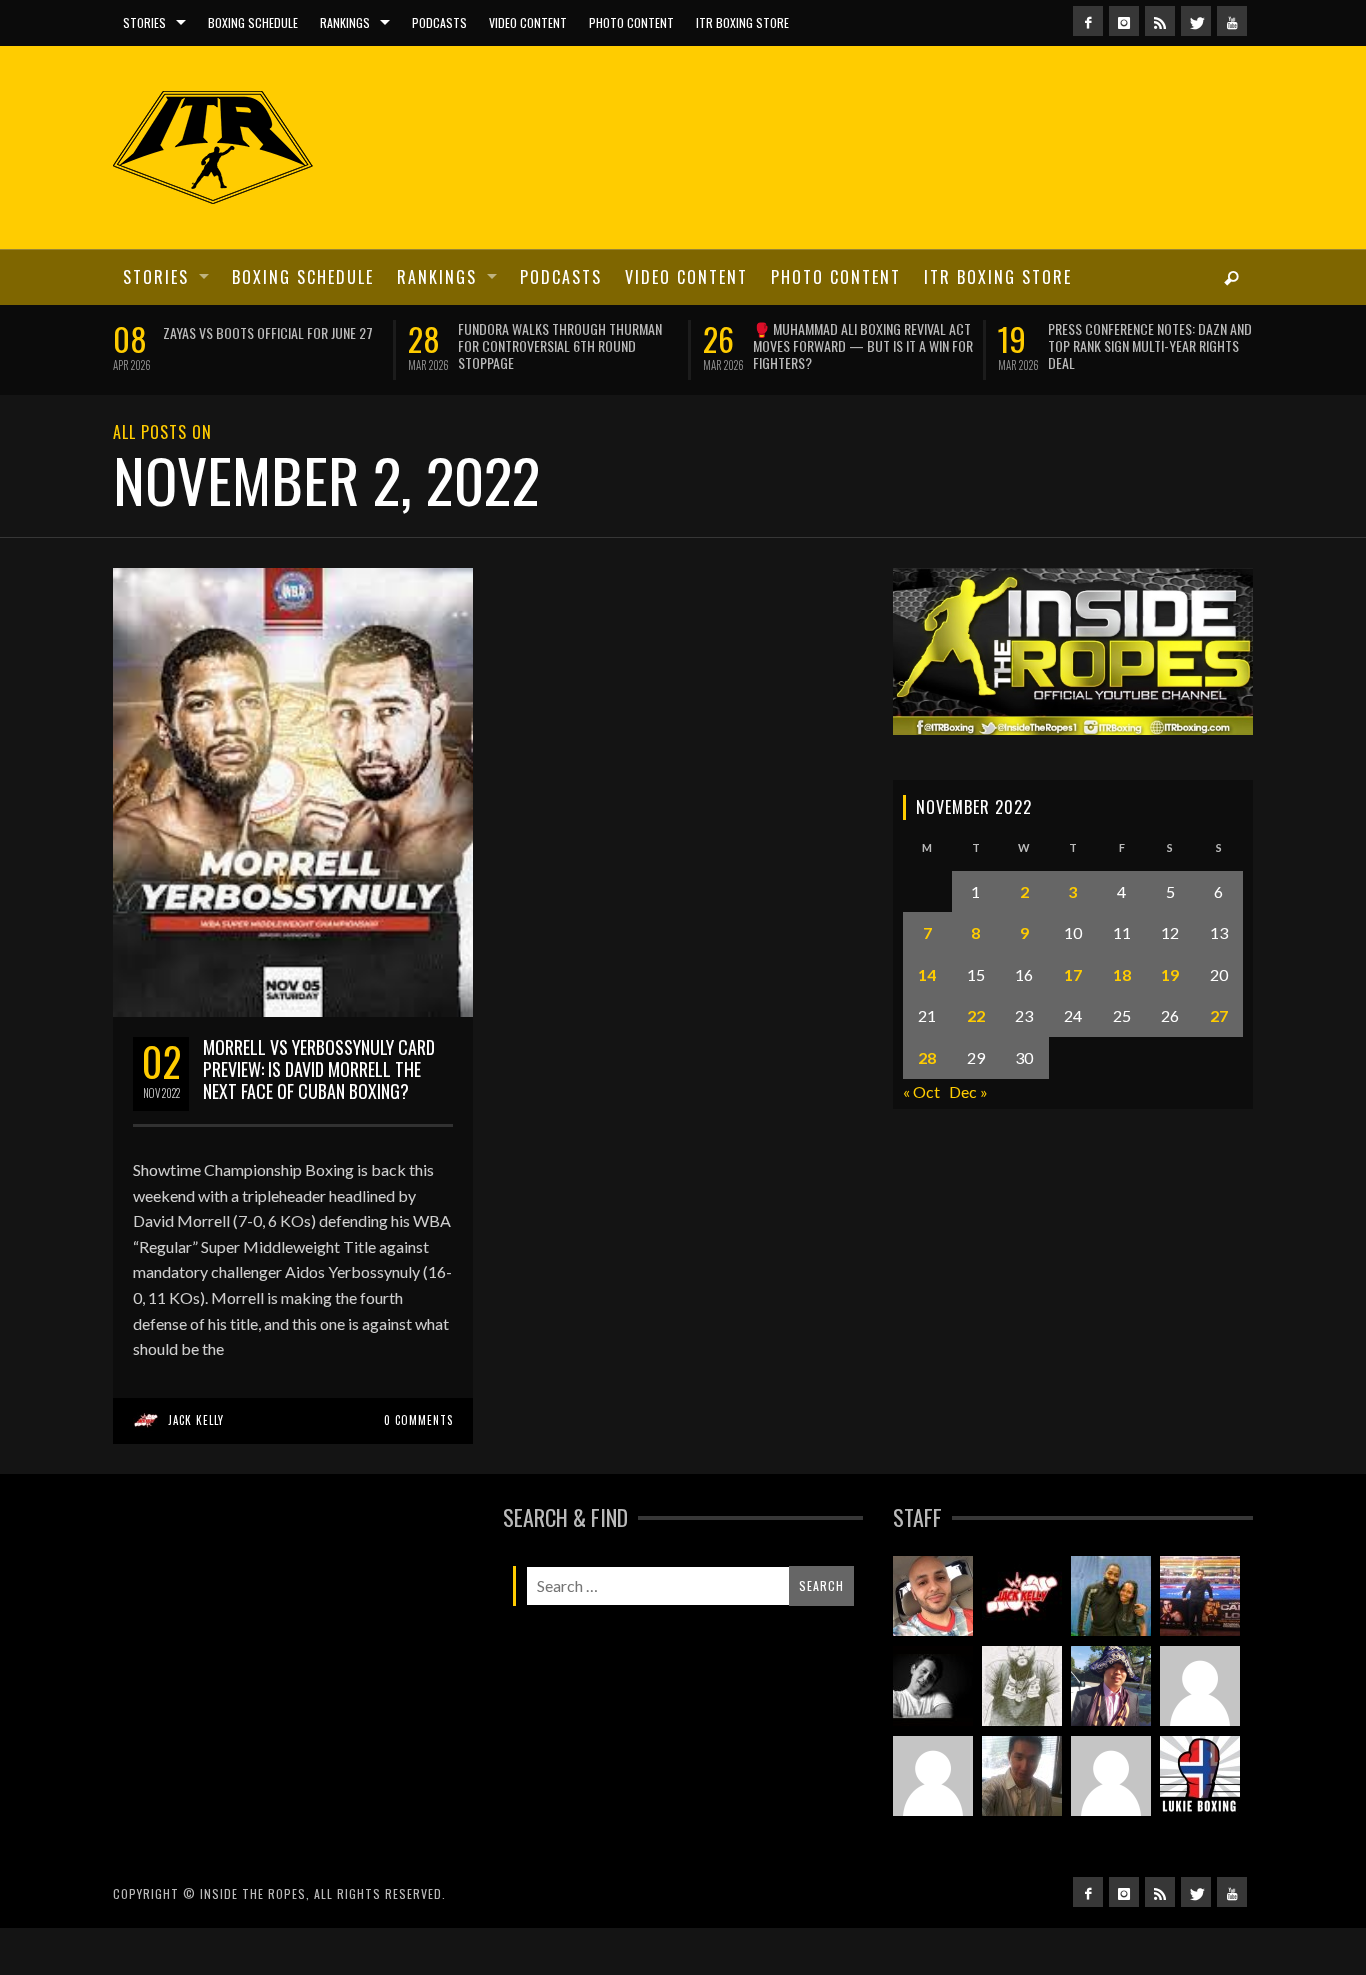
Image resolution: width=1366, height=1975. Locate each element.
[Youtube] (1232, 21)
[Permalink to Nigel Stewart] (1022, 1732)
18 (1122, 1020)
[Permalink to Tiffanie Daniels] (1111, 1642)
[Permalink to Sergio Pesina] (1200, 1642)
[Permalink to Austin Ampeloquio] (933, 1822)
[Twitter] (1196, 21)
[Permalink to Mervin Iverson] (1022, 1822)
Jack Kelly (196, 1466)
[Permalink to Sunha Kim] (1111, 1732)
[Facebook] (1088, 21)
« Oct (921, 1137)
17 (1073, 1020)
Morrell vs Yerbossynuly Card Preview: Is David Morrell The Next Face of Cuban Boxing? (319, 1114)
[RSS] (1160, 21)
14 (927, 1020)
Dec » (968, 1137)
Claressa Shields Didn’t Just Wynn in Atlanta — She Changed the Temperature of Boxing (426, 345)
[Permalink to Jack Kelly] (1022, 1642)
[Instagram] (1124, 21)
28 (927, 1103)
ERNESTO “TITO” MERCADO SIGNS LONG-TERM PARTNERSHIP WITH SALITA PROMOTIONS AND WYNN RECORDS (719, 345)
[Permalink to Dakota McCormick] (933, 1732)
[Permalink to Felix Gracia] (933, 1642)
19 (1170, 1020)
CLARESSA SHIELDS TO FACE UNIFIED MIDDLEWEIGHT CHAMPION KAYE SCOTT (1012, 337)
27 (1219, 1061)
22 (976, 1061)
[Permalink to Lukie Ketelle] (1200, 1822)
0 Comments (418, 1466)
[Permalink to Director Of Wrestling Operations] (1200, 1732)
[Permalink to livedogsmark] (1111, 1822)
